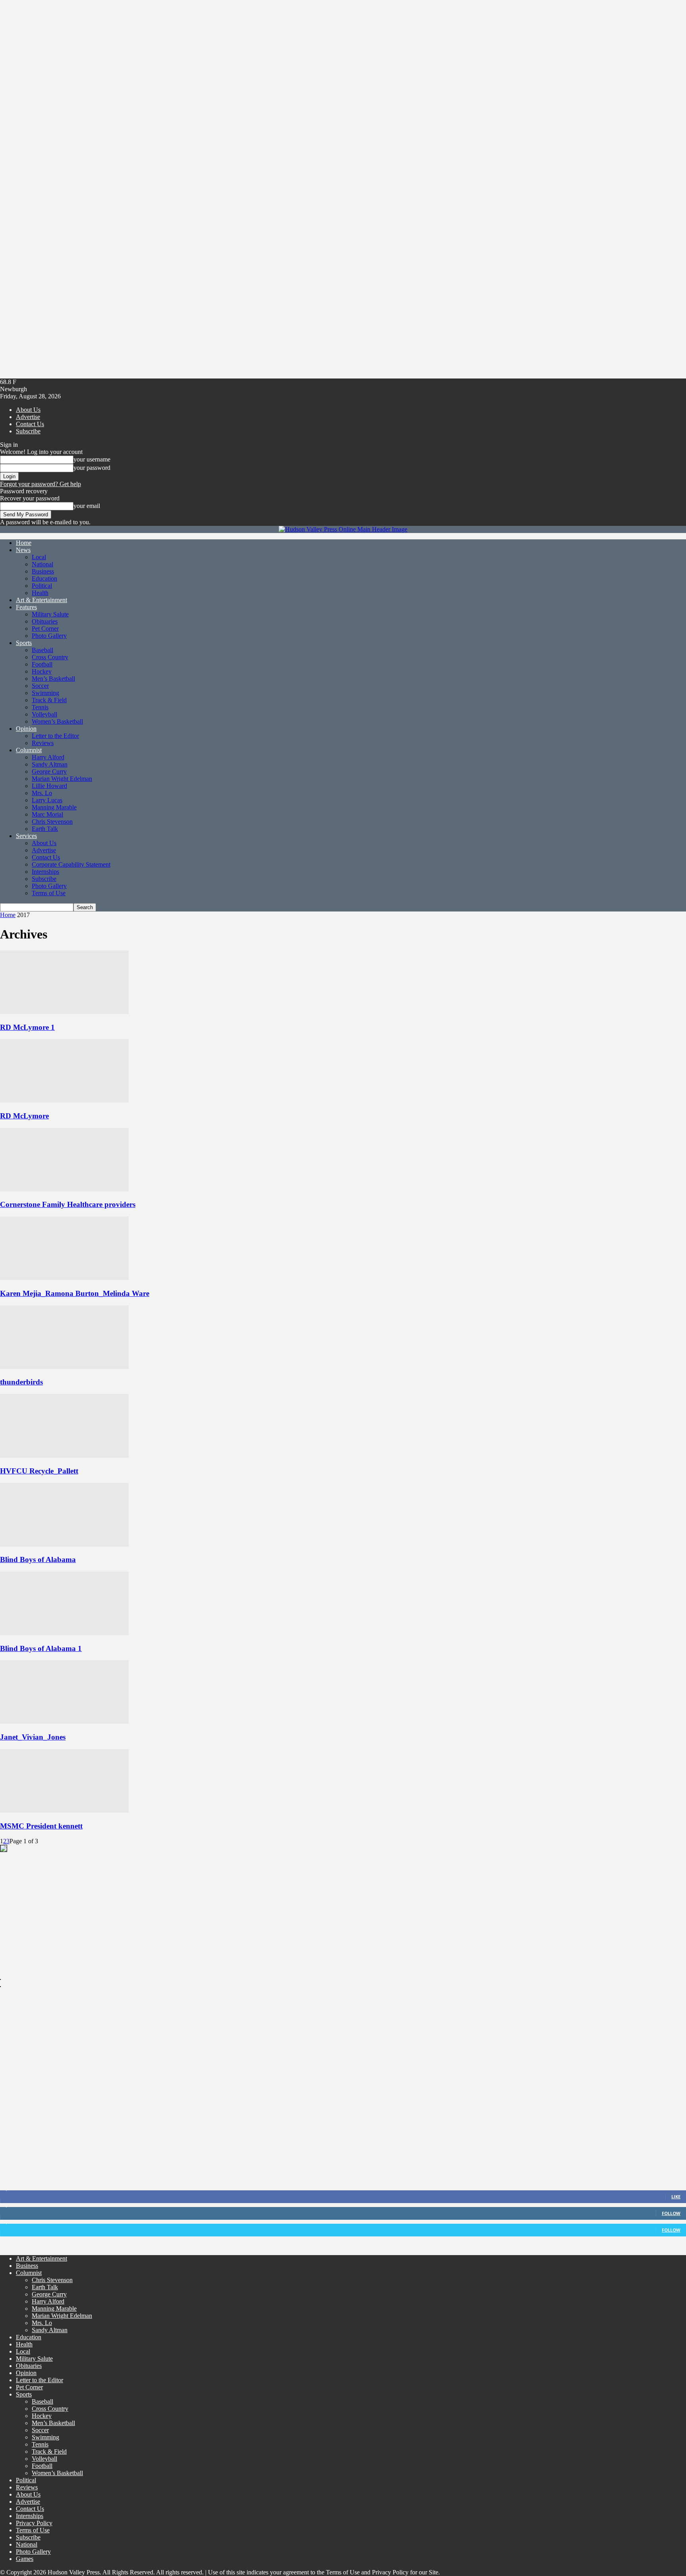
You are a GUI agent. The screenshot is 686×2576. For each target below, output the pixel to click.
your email (87, 506)
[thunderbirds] (64, 1367)
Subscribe (28, 431)
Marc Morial (47, 814)
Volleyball (44, 714)
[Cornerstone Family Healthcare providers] (64, 1189)
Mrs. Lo (42, 793)
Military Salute (50, 614)
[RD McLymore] (64, 1100)
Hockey (42, 671)
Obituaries (45, 621)
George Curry (49, 771)
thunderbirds (21, 1382)
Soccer (40, 686)
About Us (28, 410)
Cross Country (50, 657)
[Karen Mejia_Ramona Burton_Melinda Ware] (64, 1278)
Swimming (45, 693)
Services (26, 836)
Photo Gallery (49, 636)
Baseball (42, 650)
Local (39, 557)
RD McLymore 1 (27, 1027)
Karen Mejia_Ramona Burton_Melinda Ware (75, 1293)
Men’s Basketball (53, 679)
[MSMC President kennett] (64, 1810)
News (23, 550)
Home (24, 543)
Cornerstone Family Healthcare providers (68, 1204)
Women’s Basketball (57, 721)
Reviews (43, 743)
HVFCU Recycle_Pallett (39, 1471)
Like (676, 2197)
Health (40, 593)
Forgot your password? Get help (40, 484)
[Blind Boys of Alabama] (64, 1544)
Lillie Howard (49, 786)
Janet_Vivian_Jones (33, 1737)
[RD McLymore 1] (64, 1012)
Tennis (40, 707)
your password (92, 468)
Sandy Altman (50, 764)
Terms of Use (49, 893)
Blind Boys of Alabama (38, 1559)
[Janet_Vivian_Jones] (64, 1722)
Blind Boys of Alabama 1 (41, 1648)
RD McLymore (24, 1116)
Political (42, 586)
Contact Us (30, 424)
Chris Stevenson (52, 822)
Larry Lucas (47, 800)
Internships (45, 872)
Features (26, 607)
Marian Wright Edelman (62, 779)
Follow (671, 2213)
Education (44, 578)
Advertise (28, 417)
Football (42, 664)
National (42, 564)
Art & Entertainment (41, 600)
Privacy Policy (34, 2523)
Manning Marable (54, 807)
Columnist (29, 750)
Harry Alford (48, 757)
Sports (24, 643)
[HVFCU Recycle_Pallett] (64, 1455)
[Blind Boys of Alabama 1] (64, 1633)
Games (25, 2559)
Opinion (26, 729)
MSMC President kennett (41, 1826)
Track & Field (49, 700)
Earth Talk (45, 829)
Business (43, 571)
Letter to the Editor (55, 736)
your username (92, 459)
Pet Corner (45, 629)
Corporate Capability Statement (71, 864)
